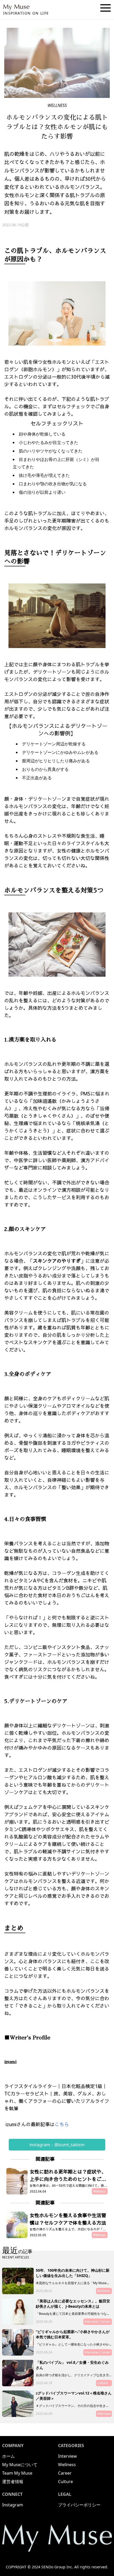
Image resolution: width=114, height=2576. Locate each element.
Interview (67, 2456)
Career (65, 2473)
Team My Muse (17, 2473)
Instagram (13, 2505)
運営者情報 (13, 2482)
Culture (65, 2482)
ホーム (8, 2456)
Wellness (67, 2465)
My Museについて (20, 2465)
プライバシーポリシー (79, 2505)
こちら (63, 2124)
